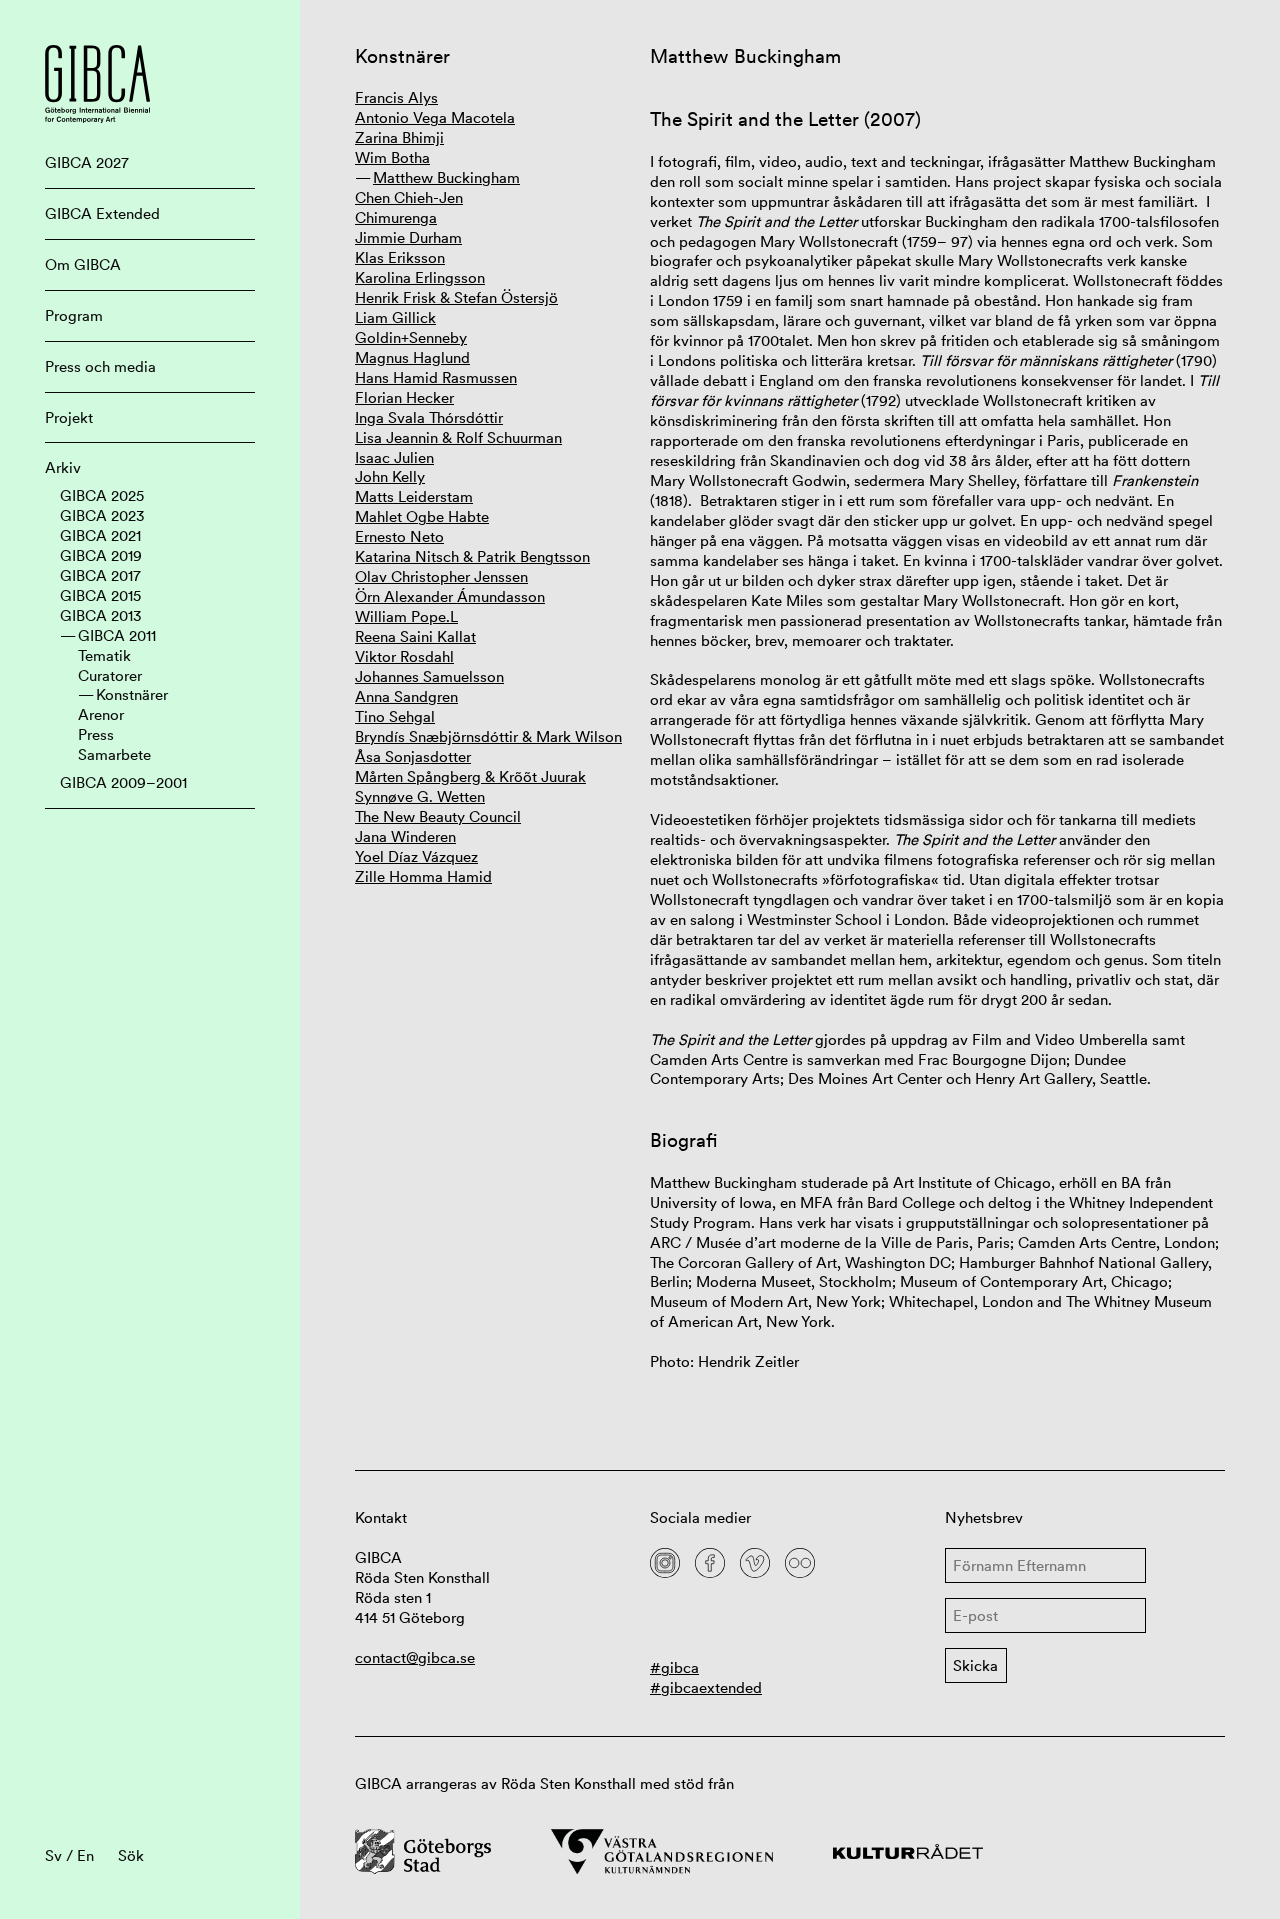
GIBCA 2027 (87, 162)
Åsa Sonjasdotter (413, 756)
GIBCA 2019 (101, 555)
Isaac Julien (394, 457)
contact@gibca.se (415, 1657)
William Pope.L (406, 616)
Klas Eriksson (400, 257)
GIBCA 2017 (100, 575)
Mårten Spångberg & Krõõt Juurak (470, 776)
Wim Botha (392, 157)
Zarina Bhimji (399, 137)
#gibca (674, 1667)
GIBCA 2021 (100, 535)
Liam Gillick (395, 317)
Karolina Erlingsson (420, 277)
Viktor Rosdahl (404, 656)
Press (96, 734)
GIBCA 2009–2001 (123, 782)
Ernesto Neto (399, 536)
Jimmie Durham (408, 237)
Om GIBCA (83, 264)
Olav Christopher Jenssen (441, 576)
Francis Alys (396, 97)
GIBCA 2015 (100, 595)
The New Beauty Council (438, 816)
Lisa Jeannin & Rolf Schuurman (458, 437)
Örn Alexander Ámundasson (450, 596)
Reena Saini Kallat (415, 636)
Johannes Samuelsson (429, 676)
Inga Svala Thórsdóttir (429, 417)
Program (74, 315)
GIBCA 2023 (102, 515)
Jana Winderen (405, 836)
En (85, 1855)
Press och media (100, 366)
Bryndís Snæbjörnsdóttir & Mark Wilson (488, 736)
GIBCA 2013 (101, 615)
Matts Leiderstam (414, 496)
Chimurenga (396, 217)
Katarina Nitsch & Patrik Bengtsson (472, 556)
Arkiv (63, 467)
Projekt (69, 417)
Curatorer (110, 675)
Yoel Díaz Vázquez (416, 856)
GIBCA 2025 (102, 495)
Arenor (101, 714)
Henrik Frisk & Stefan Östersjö (456, 297)
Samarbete (114, 754)
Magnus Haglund (412, 357)
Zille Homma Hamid (423, 876)
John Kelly (390, 476)
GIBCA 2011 (117, 635)
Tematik (104, 655)
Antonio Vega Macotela (435, 117)
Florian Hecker (404, 397)
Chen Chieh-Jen (409, 197)
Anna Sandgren (406, 696)
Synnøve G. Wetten (420, 796)
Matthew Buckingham (446, 177)
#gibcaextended (706, 1687)
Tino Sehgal (395, 716)
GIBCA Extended (102, 213)
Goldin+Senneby (411, 337)
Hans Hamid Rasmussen (436, 377)
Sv (53, 1855)
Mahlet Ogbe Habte (422, 516)
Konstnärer (132, 694)
